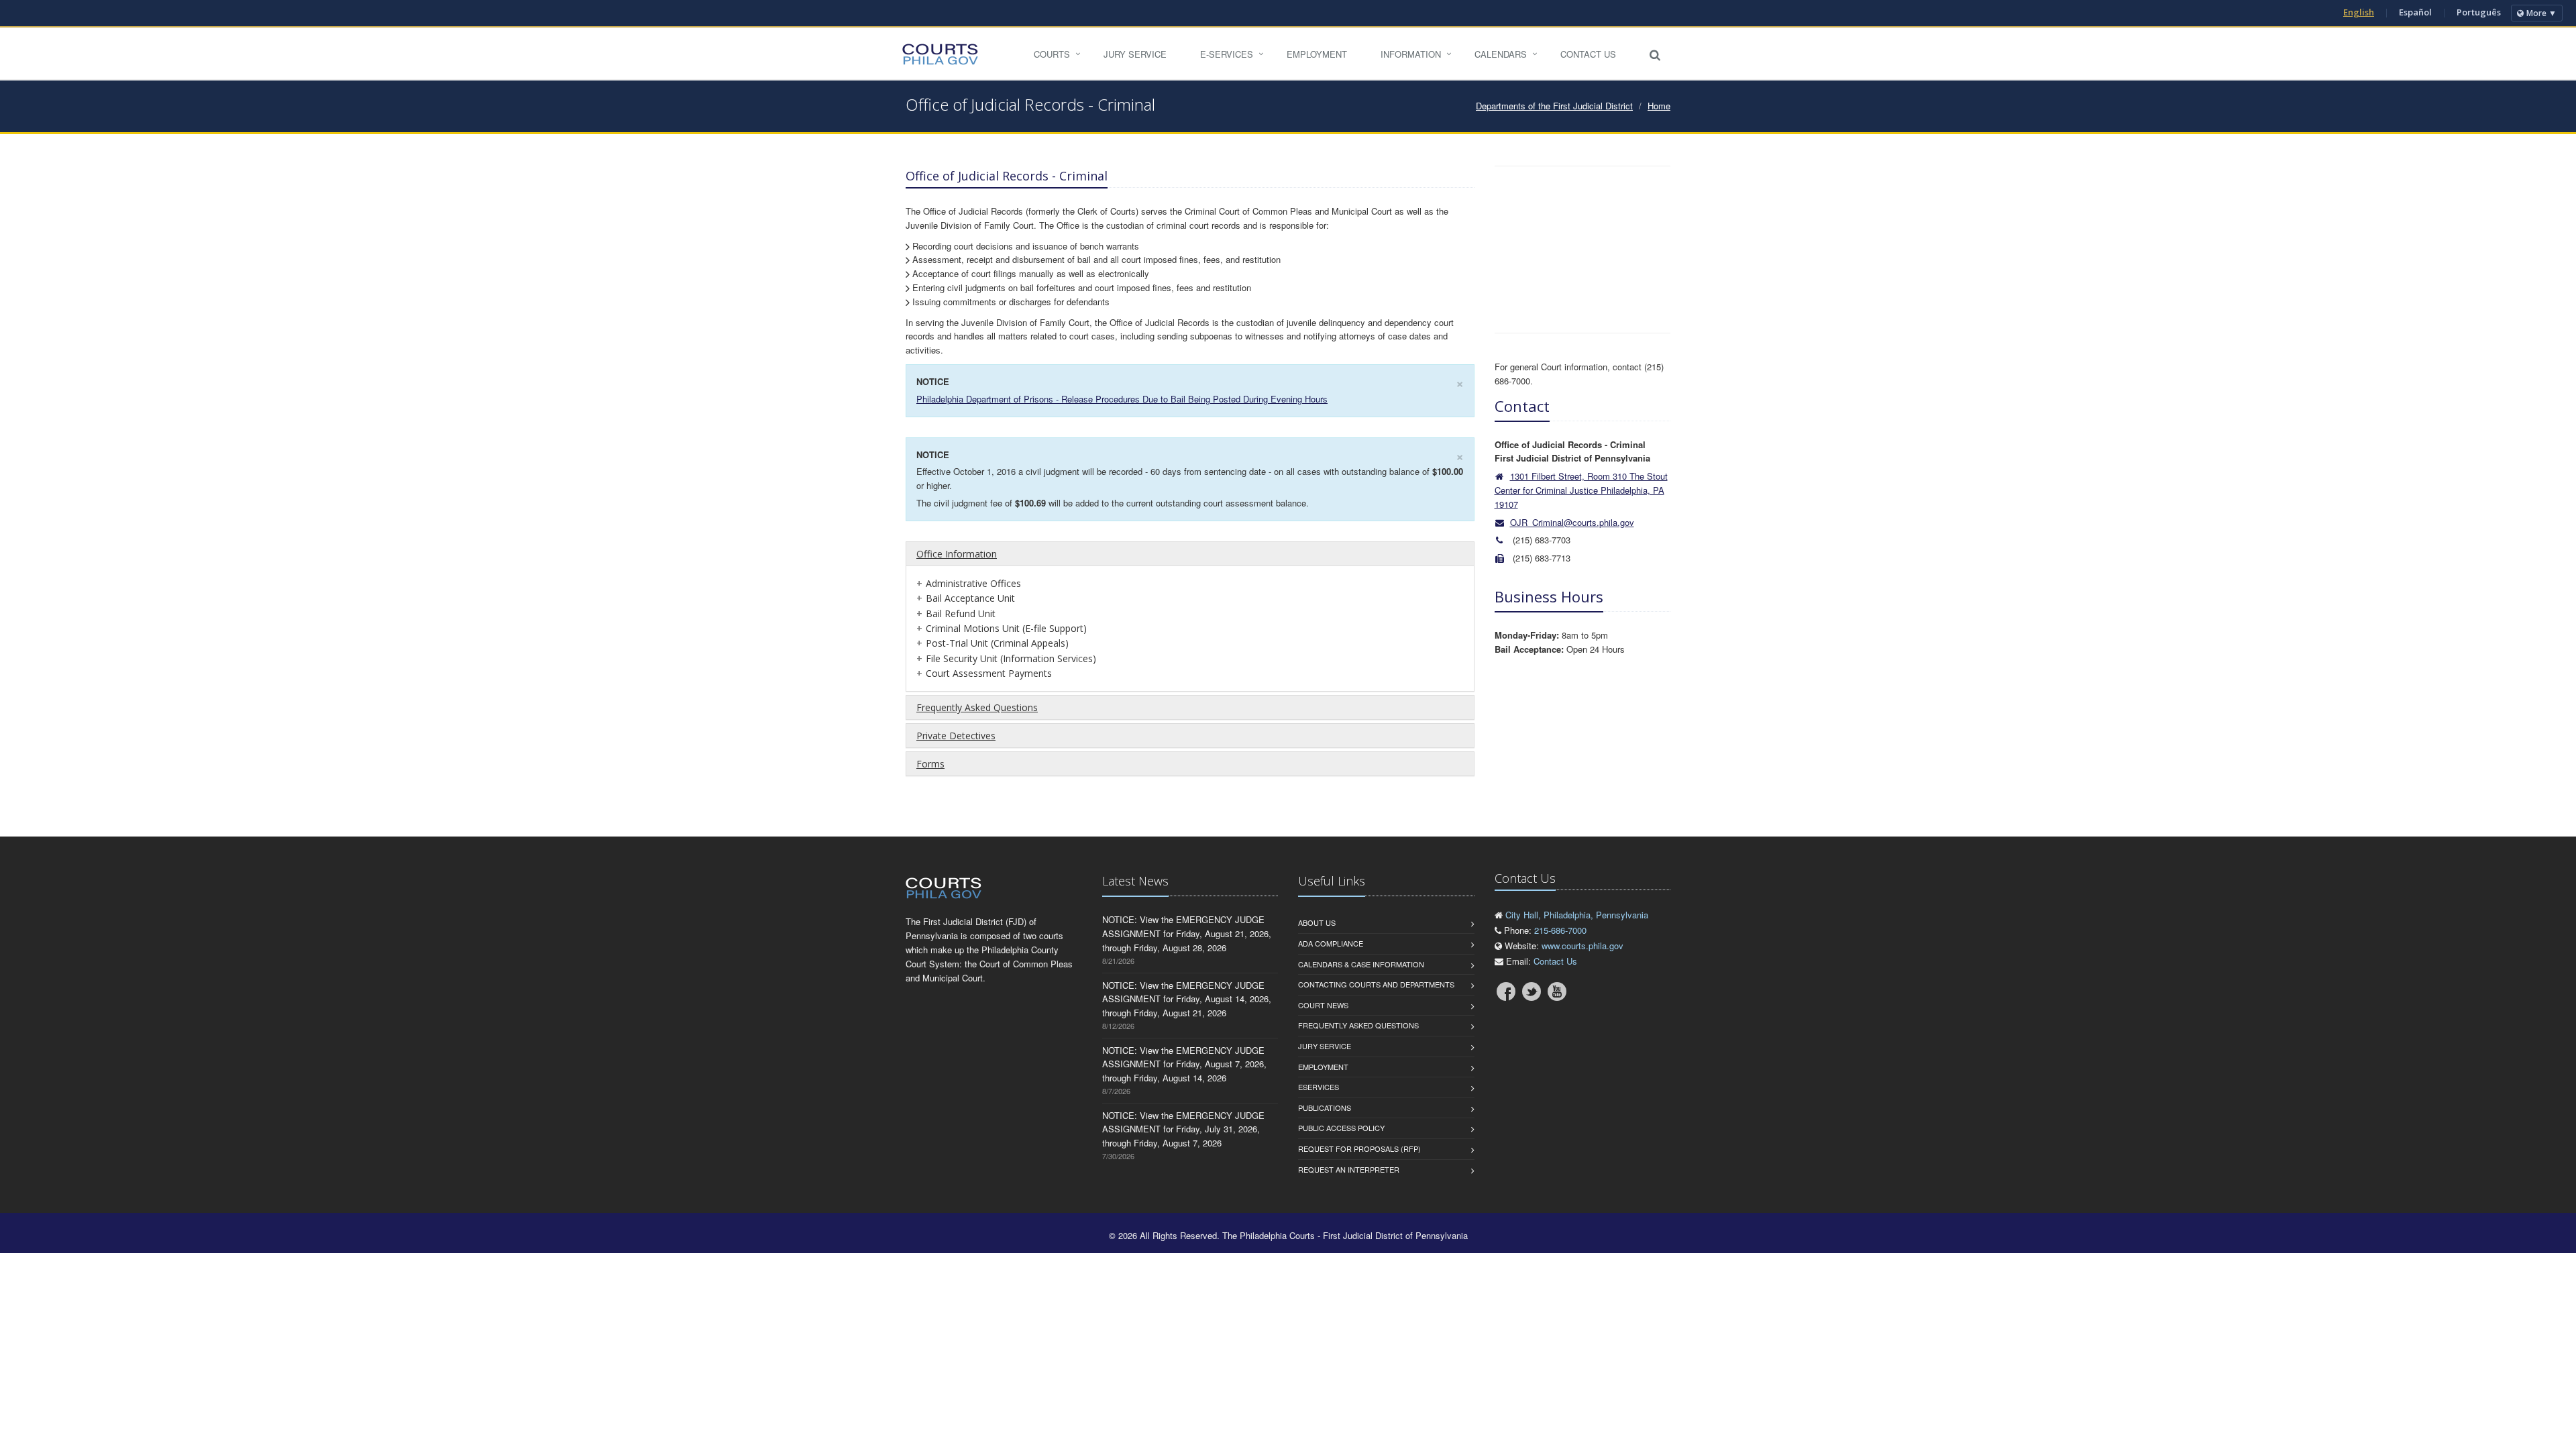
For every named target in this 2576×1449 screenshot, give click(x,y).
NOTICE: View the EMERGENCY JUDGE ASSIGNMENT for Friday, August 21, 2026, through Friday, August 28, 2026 (1187, 933)
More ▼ (2541, 13)
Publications (1325, 1108)
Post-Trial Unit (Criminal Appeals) (997, 643)
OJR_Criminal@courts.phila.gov (1572, 522)
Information (1411, 54)
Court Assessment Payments (989, 673)
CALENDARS (1501, 54)
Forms (930, 764)
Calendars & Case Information (1361, 964)
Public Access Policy (1341, 1128)
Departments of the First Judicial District (1554, 106)
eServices (1319, 1087)
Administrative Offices (973, 583)
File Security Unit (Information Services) (1011, 658)
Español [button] (2415, 12)
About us (1317, 922)
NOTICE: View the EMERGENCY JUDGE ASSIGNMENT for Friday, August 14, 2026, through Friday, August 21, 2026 (1187, 999)
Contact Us (1588, 54)
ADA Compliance (1331, 943)
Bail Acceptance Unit (970, 598)
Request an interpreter (1349, 1169)
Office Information (957, 554)
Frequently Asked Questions (977, 707)
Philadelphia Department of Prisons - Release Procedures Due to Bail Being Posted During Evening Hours (1122, 399)
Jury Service (1135, 54)
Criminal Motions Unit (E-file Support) (1006, 628)
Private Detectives (956, 736)
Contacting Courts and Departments (1376, 984)
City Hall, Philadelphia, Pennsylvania (1577, 915)
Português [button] (2479, 12)
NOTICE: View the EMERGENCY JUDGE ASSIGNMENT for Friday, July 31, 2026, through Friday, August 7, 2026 (1183, 1129)
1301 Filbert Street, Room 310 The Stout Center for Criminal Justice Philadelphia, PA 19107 (1581, 490)
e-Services (1227, 54)
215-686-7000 (1560, 930)
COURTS (1052, 54)
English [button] (2359, 12)
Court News (1323, 1005)
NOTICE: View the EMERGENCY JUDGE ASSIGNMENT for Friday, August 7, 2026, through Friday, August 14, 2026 (1184, 1064)
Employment (1317, 54)
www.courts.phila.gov (1582, 946)
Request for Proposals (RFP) (1359, 1148)
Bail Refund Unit (961, 613)
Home (1659, 106)
